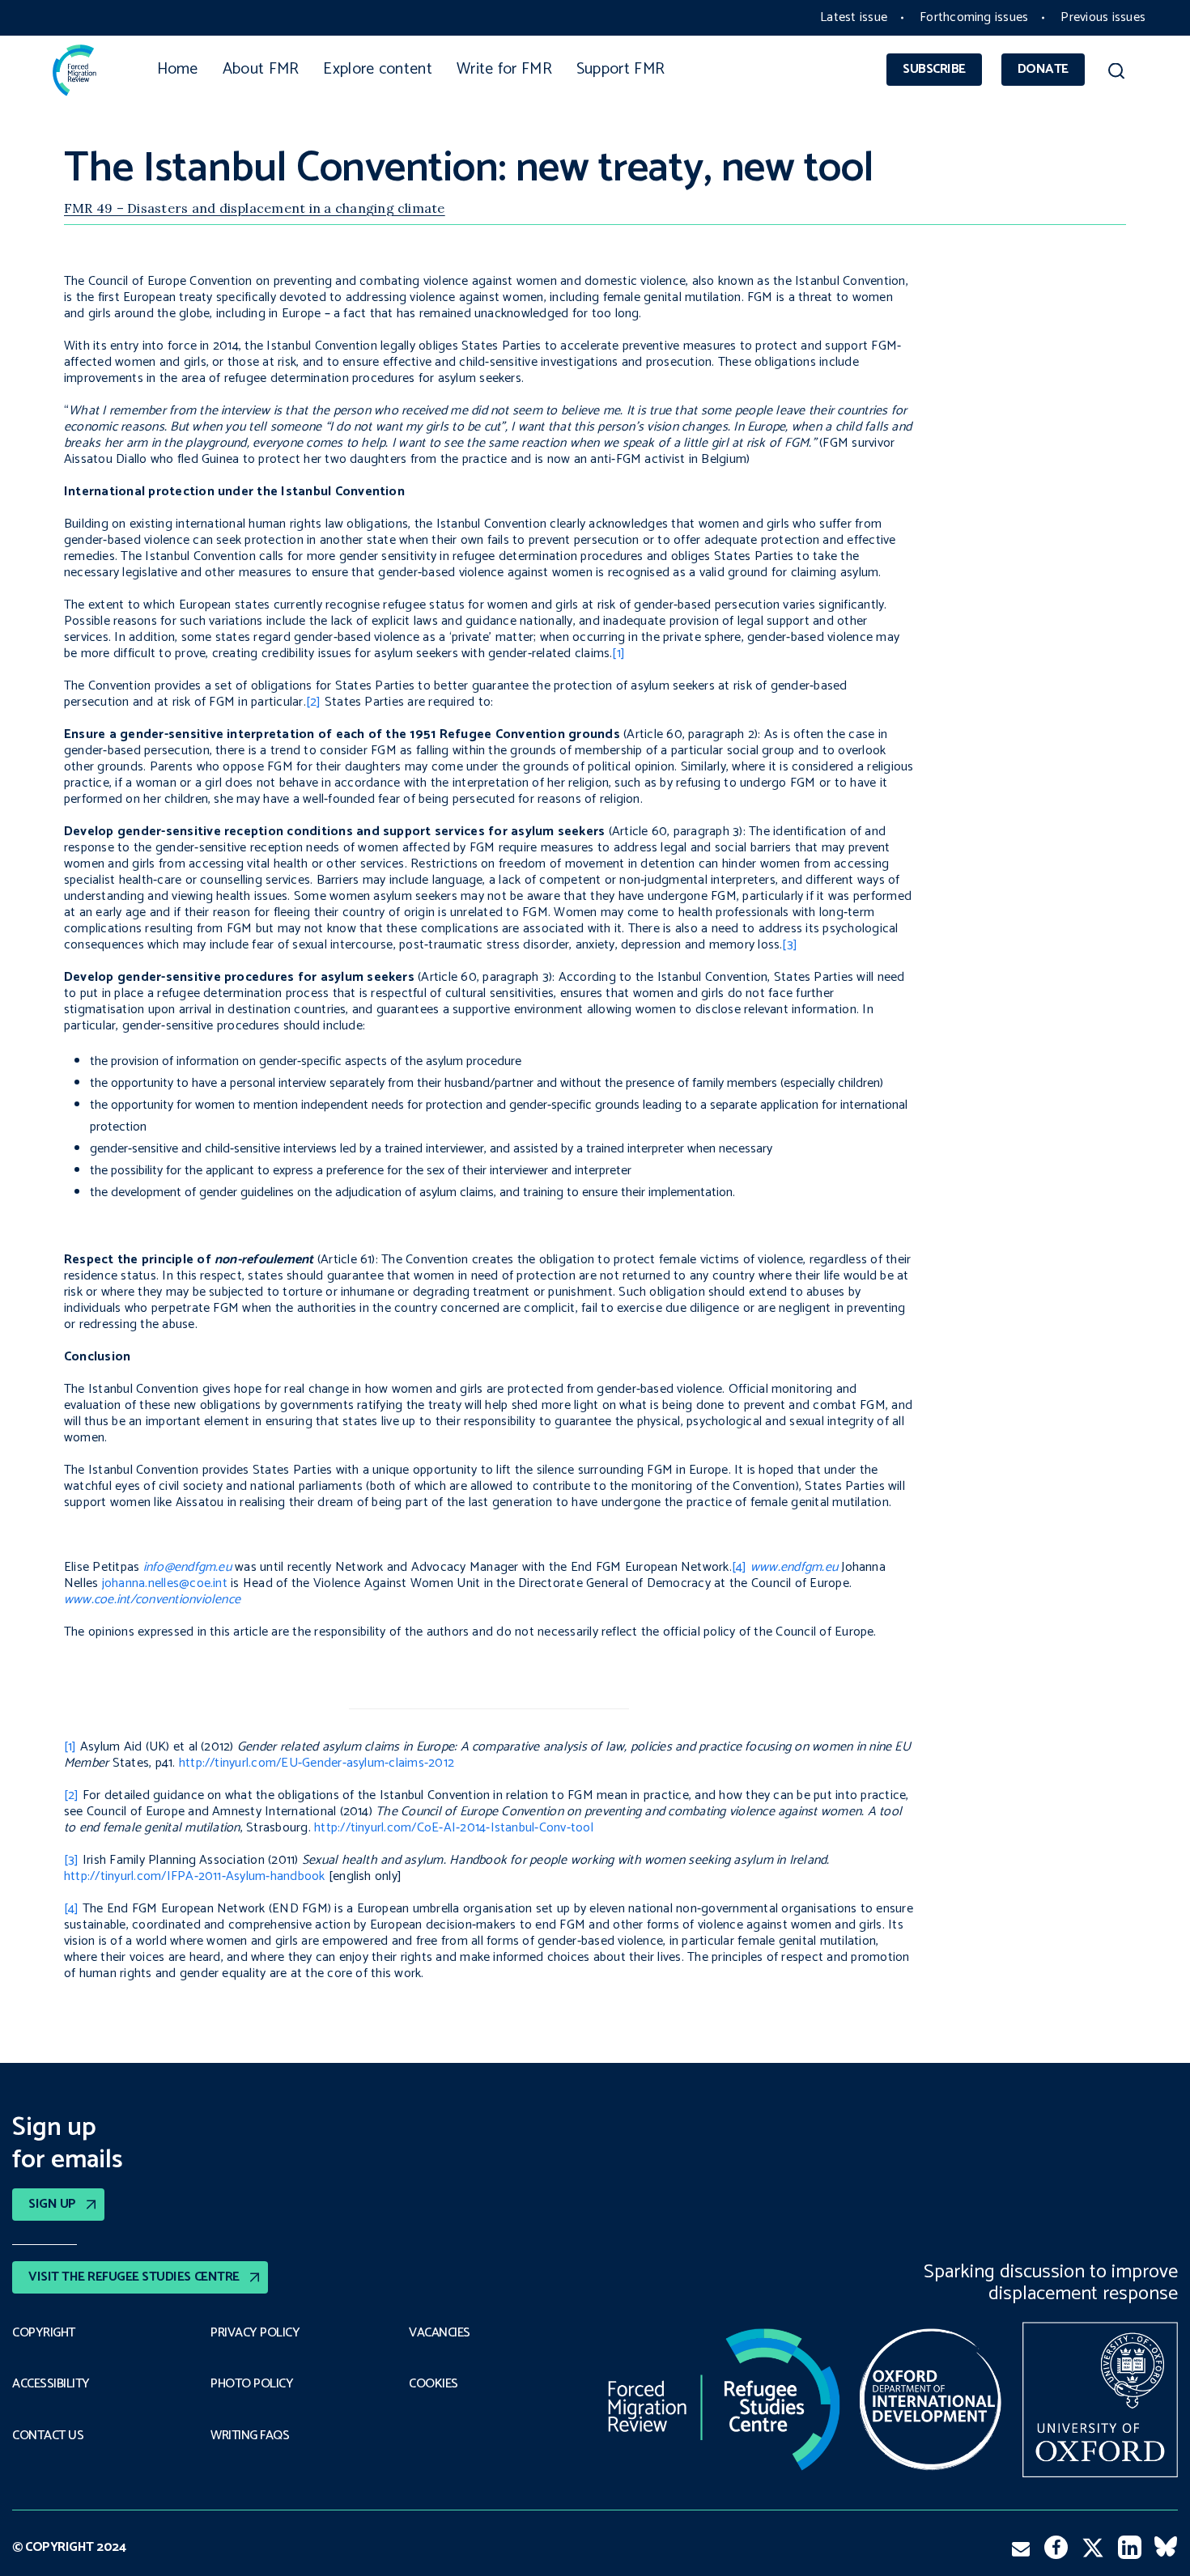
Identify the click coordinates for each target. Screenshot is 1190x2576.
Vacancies (440, 2333)
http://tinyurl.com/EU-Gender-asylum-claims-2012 (317, 1763)
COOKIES (433, 2384)
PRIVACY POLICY (255, 2333)
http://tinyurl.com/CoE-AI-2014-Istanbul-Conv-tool (454, 1828)
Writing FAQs (250, 2436)
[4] (739, 1567)
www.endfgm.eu (794, 1567)
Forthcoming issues (974, 17)
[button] (1116, 74)
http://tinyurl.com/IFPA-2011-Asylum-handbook (195, 1876)
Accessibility (51, 2384)
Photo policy (252, 2384)
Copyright (44, 2333)
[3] (790, 945)
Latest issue (854, 17)
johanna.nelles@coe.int (165, 1583)
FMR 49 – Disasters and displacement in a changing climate (255, 208)
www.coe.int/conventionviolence (152, 1600)
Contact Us (48, 2436)
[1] (618, 654)
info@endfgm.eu (187, 1567)
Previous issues (1103, 17)
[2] (314, 702)
